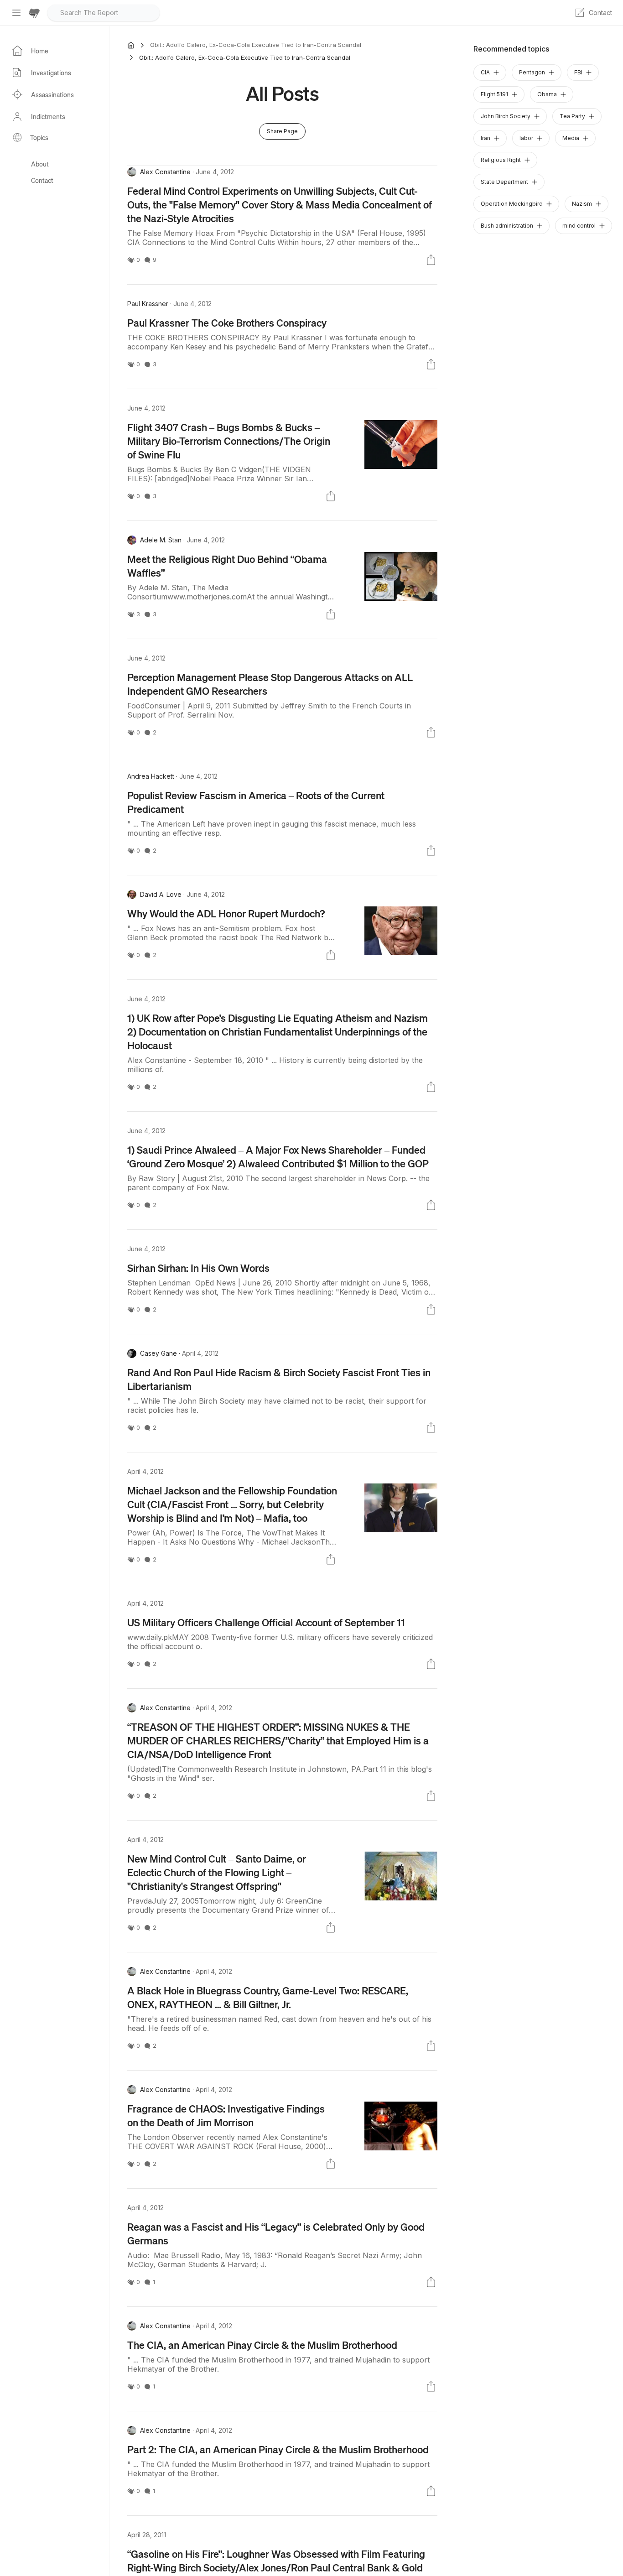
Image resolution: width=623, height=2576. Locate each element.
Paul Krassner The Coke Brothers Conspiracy (227, 323)
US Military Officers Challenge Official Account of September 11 (266, 1622)
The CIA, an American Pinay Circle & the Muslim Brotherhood (262, 2345)
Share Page (282, 131)
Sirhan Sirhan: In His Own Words (198, 1268)
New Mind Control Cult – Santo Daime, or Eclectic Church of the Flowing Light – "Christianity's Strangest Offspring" (217, 1872)
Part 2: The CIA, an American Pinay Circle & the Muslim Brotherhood (278, 2449)
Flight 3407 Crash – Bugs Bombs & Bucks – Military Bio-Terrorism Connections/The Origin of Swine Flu (229, 441)
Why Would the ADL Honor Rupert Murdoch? (226, 913)
